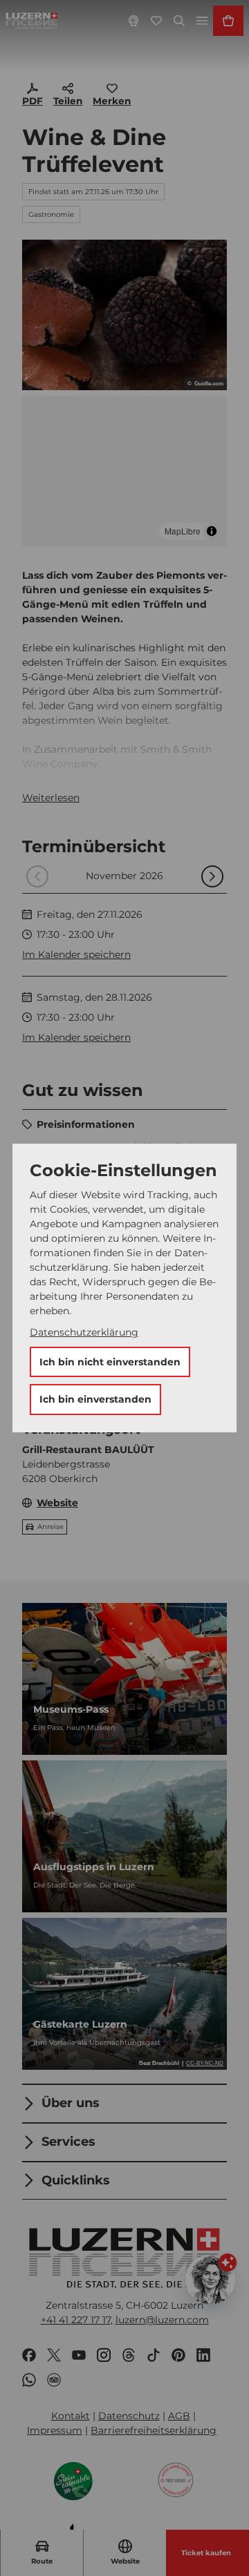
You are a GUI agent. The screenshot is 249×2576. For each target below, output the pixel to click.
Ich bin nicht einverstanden (110, 1362)
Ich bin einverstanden (95, 1399)
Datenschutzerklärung (84, 1332)
